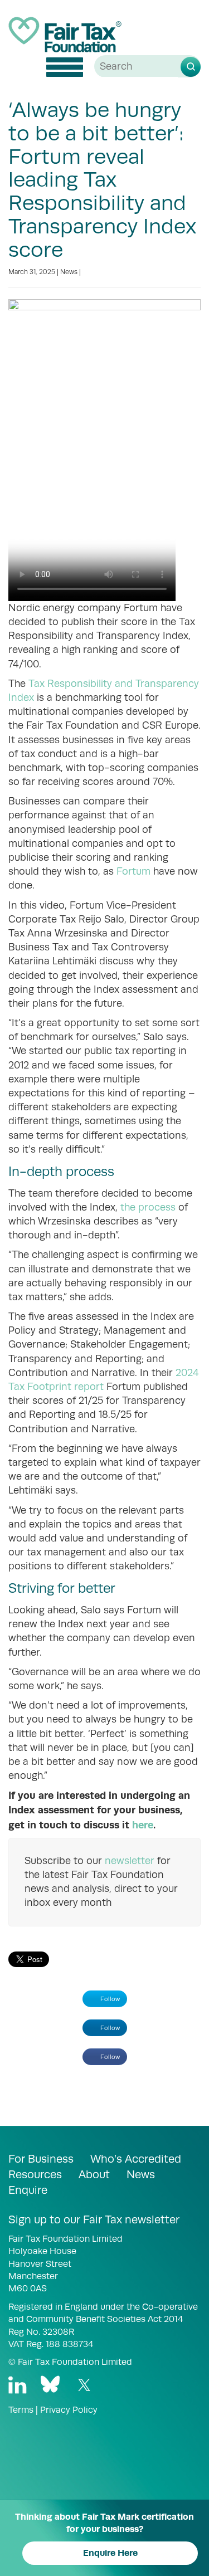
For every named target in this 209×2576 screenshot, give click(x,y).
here (143, 1825)
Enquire (28, 2190)
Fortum (133, 871)
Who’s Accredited (136, 2159)
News (69, 272)
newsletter (130, 1861)
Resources (35, 2174)
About (94, 2174)
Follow (110, 1999)
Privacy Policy (69, 2410)
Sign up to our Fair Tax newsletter (94, 2219)
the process (148, 1207)
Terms (21, 2410)
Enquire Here (110, 2553)
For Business (41, 2159)
